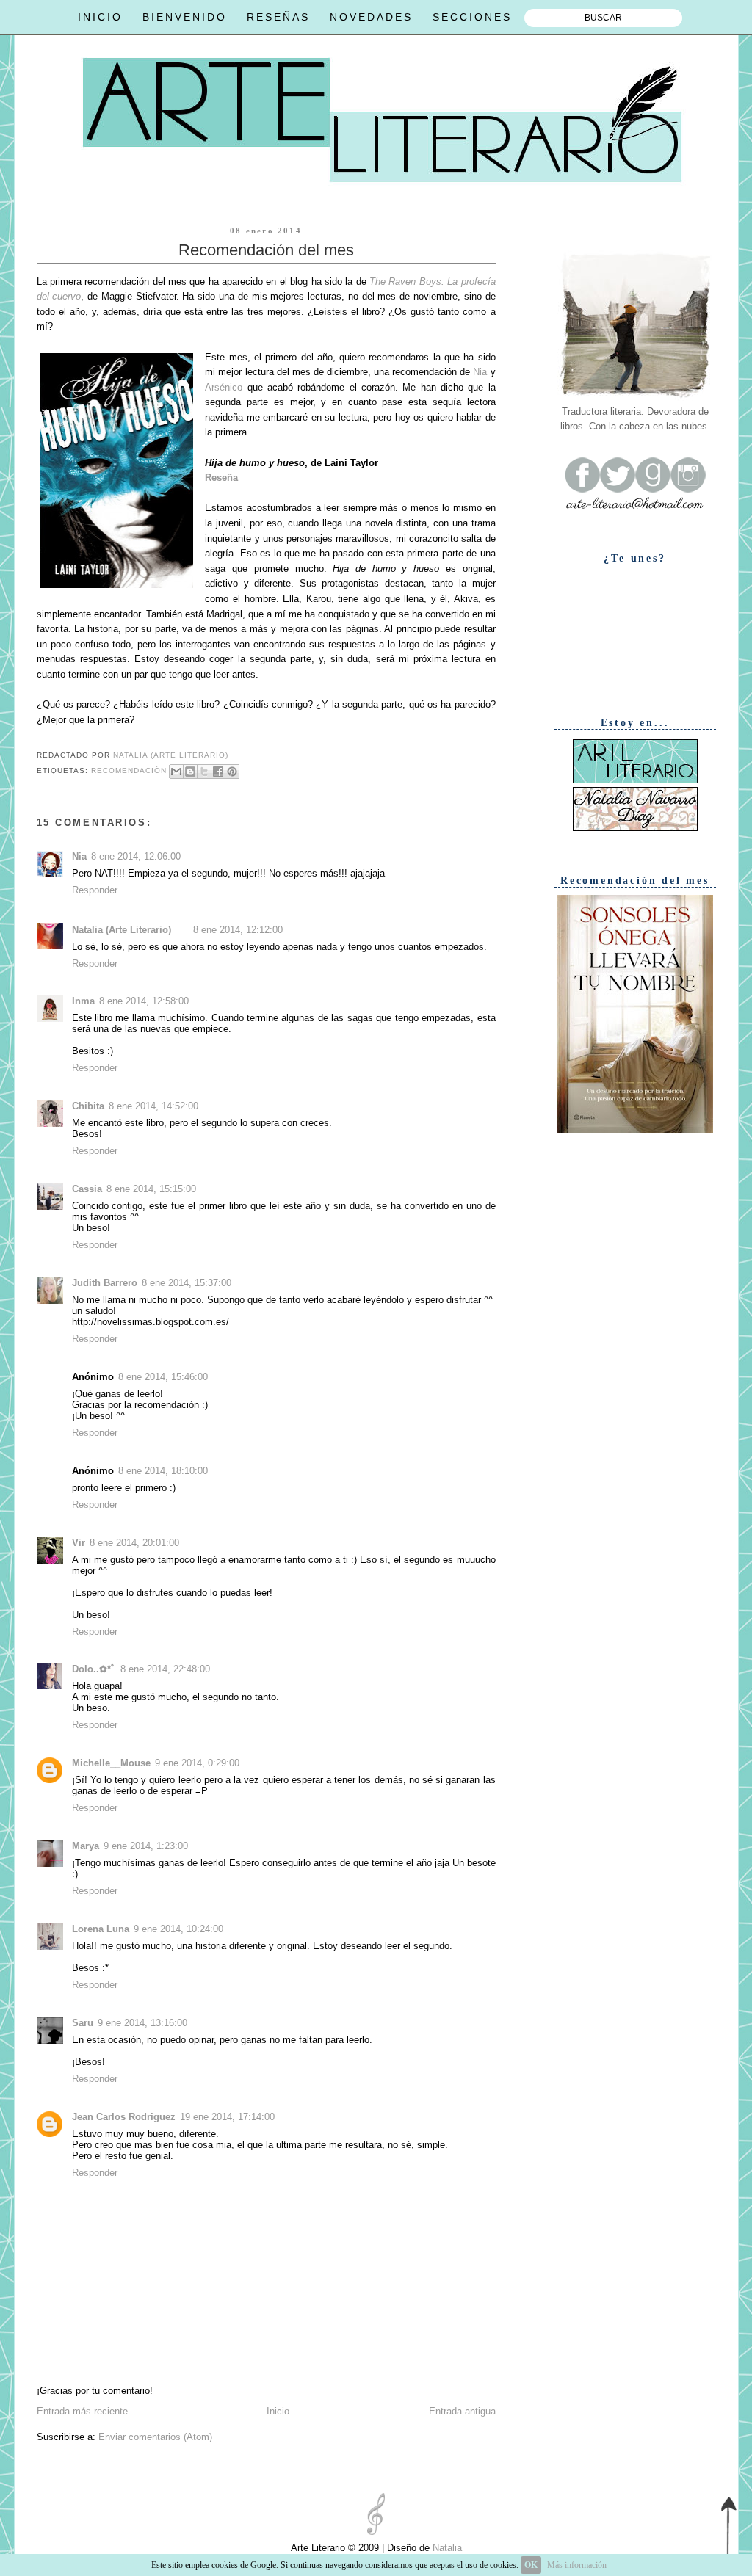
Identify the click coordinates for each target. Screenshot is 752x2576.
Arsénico (224, 387)
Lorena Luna (101, 1929)
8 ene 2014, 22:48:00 (165, 1669)
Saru (83, 2023)
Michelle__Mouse (111, 1763)
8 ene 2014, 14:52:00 (153, 1106)
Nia (480, 372)
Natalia (446, 2548)
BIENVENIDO (185, 17)
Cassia (87, 1189)
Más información (577, 2565)
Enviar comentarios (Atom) (155, 2437)
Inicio (278, 2411)
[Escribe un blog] (190, 772)
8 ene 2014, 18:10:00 (163, 1471)
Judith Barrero (105, 1283)
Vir (79, 1543)
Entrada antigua (462, 2411)
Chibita (88, 1106)
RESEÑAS (278, 17)
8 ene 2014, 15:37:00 (187, 1283)
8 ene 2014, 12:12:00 (238, 930)
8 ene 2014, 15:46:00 (163, 1377)
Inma (83, 1001)
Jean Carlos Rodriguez (124, 2117)
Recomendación (129, 770)
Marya (86, 1846)
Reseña (221, 478)
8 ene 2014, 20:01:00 (134, 1543)
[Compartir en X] (204, 772)
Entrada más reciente (82, 2411)
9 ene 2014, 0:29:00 (197, 1763)
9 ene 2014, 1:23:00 (146, 1846)
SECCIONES (472, 17)
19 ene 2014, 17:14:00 (227, 2117)
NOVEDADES (371, 17)
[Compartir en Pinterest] (232, 772)
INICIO (100, 17)
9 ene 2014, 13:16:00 (142, 2023)
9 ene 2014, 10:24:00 (178, 1929)
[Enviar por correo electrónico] (176, 772)
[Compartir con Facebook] (218, 772)
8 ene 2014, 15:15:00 (151, 1189)
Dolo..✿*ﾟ (94, 1669)
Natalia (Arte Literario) (122, 930)
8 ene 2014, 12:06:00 (136, 856)
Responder (95, 890)
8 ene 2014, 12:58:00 (144, 1001)
